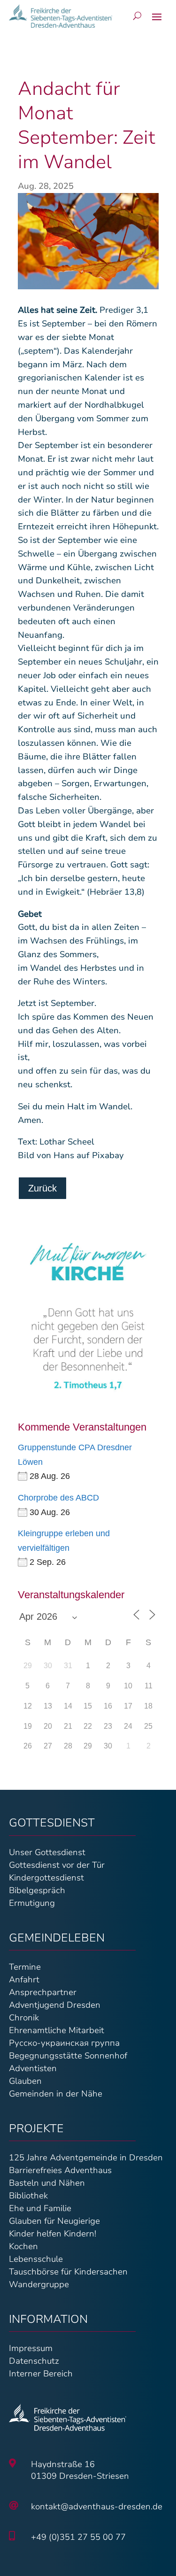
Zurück (42, 1188)
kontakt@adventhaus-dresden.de (97, 2506)
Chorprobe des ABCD (58, 1498)
